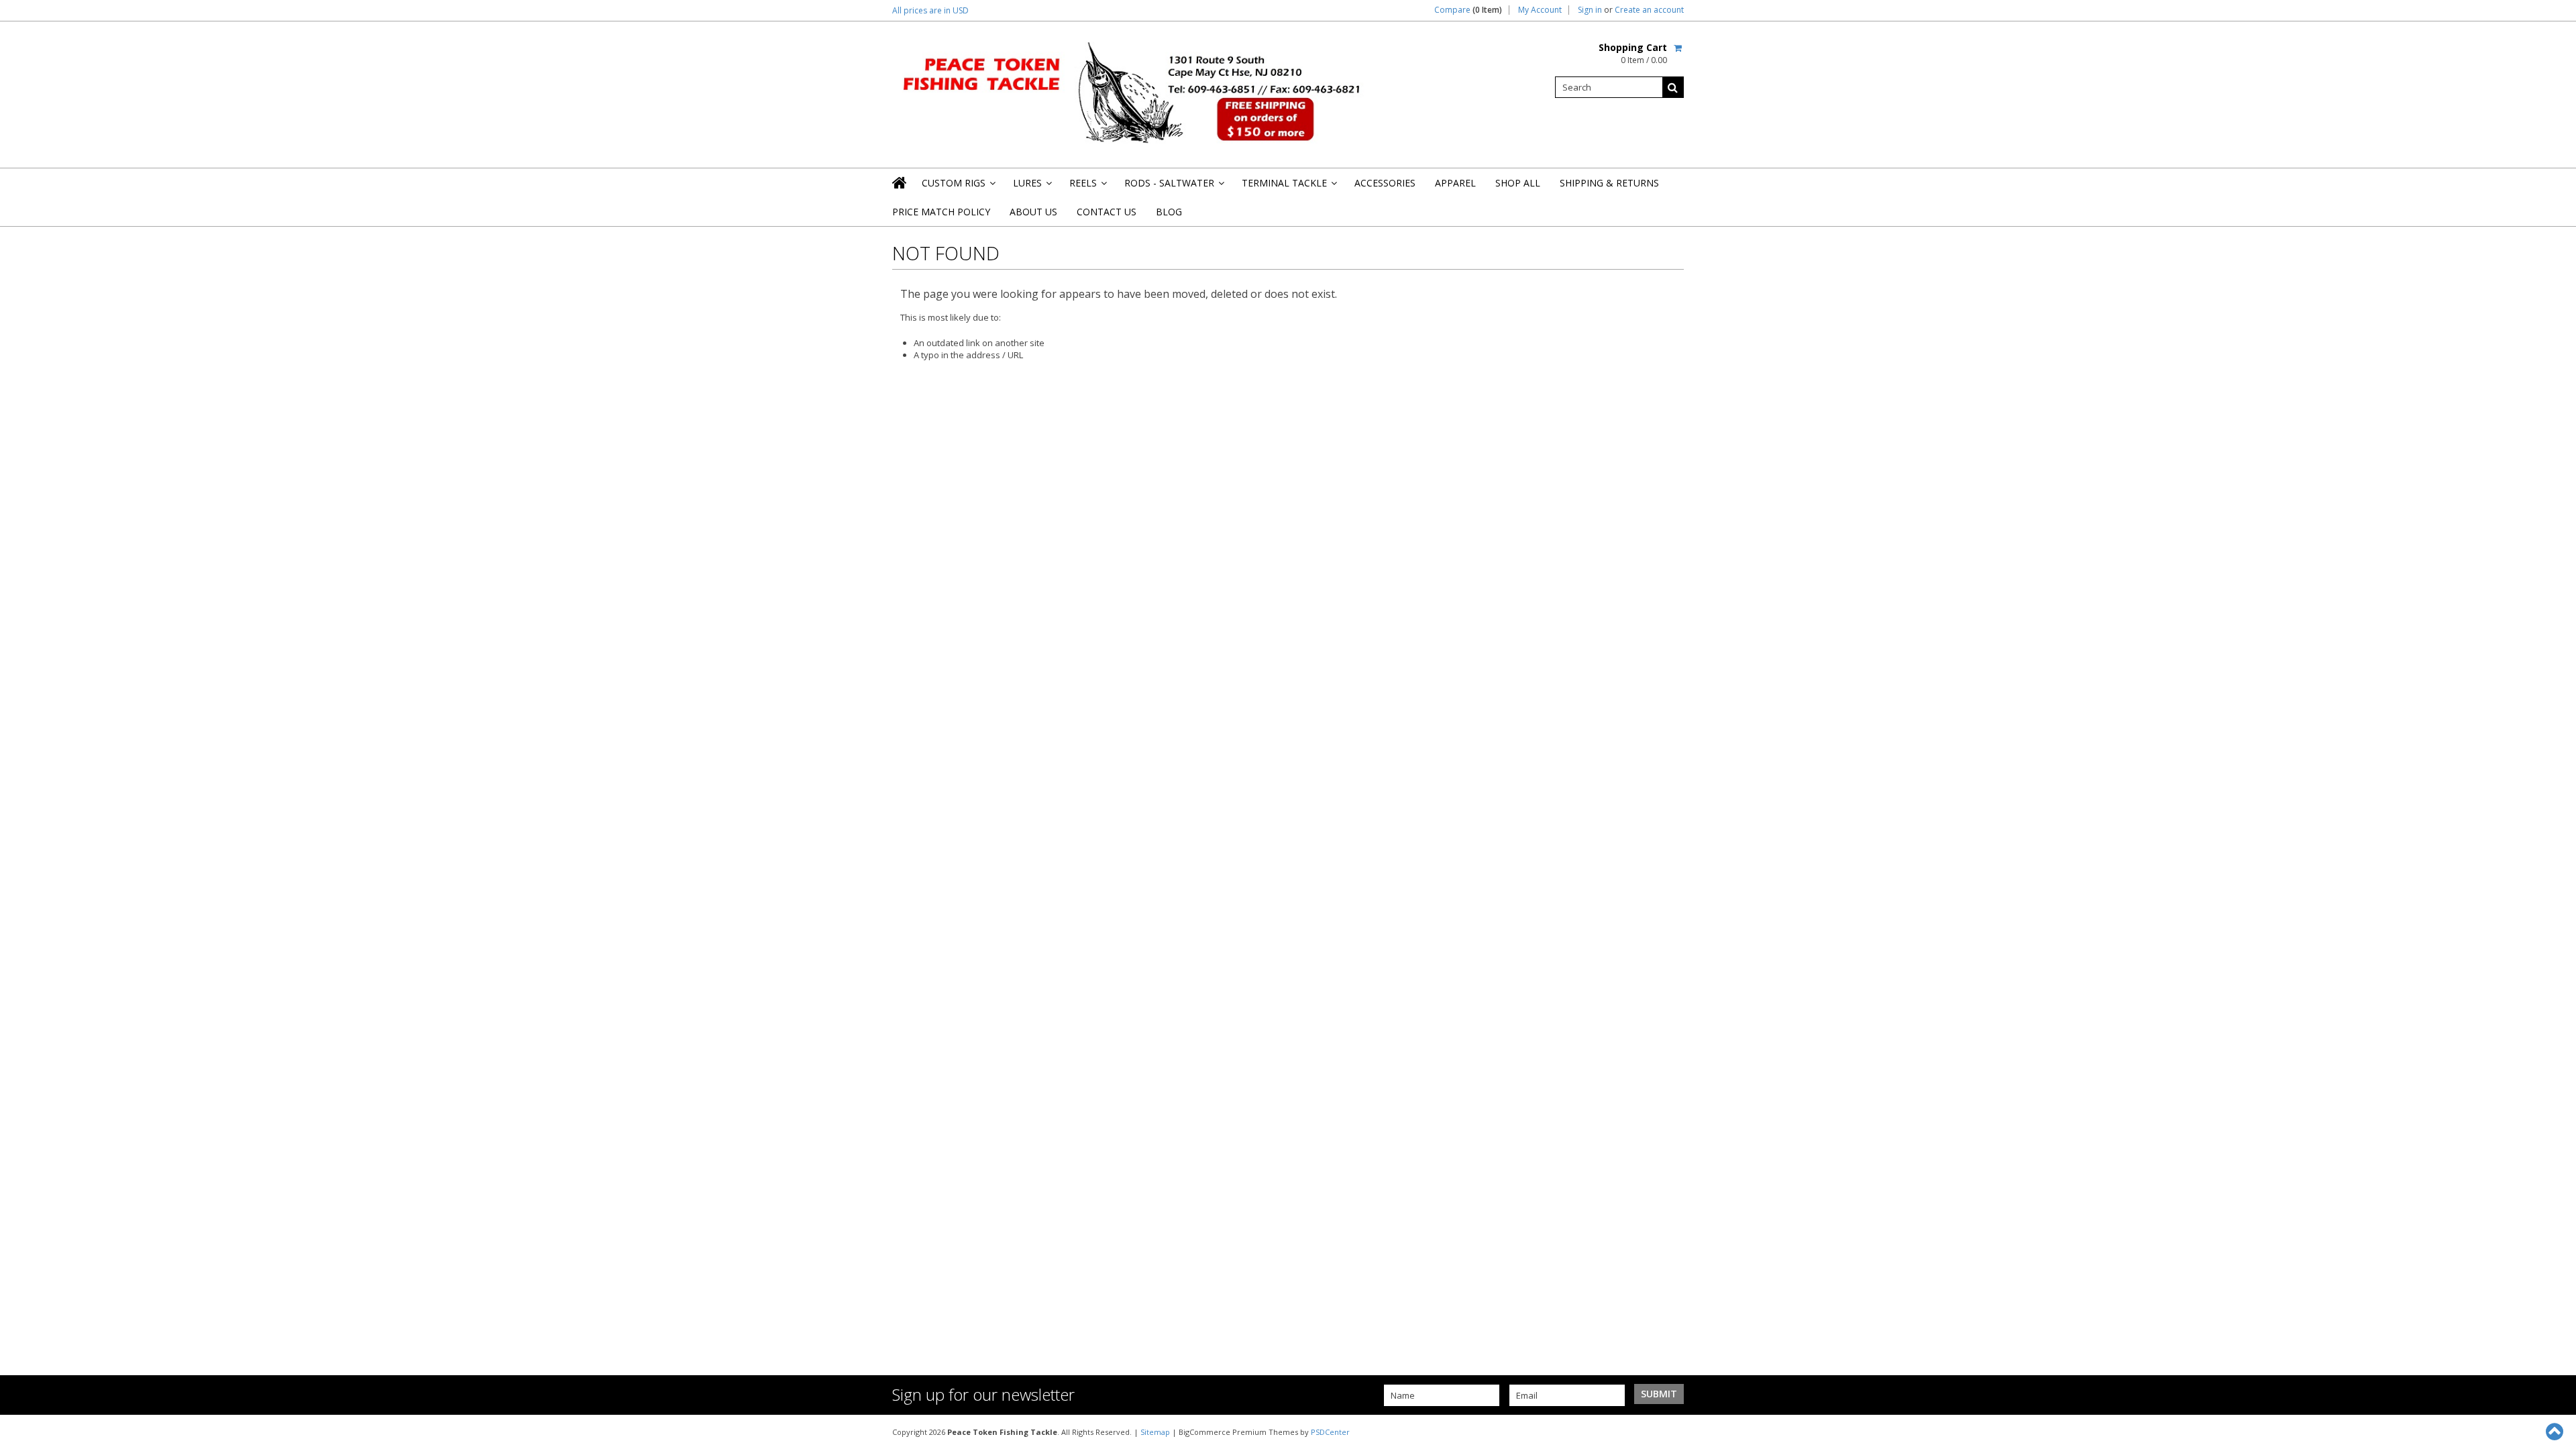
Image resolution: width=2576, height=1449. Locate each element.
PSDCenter (1330, 1432)
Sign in (1590, 10)
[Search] (1673, 87)
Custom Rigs (958, 187)
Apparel (1455, 183)
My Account (1540, 10)
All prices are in (930, 10)
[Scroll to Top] (2556, 1432)
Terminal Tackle (1288, 187)
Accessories (1385, 183)
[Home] (900, 182)
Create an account (1649, 10)
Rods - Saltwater (1173, 187)
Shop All (1518, 183)
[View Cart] (1679, 48)
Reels (1087, 187)
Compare (1468, 10)
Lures (1031, 187)
